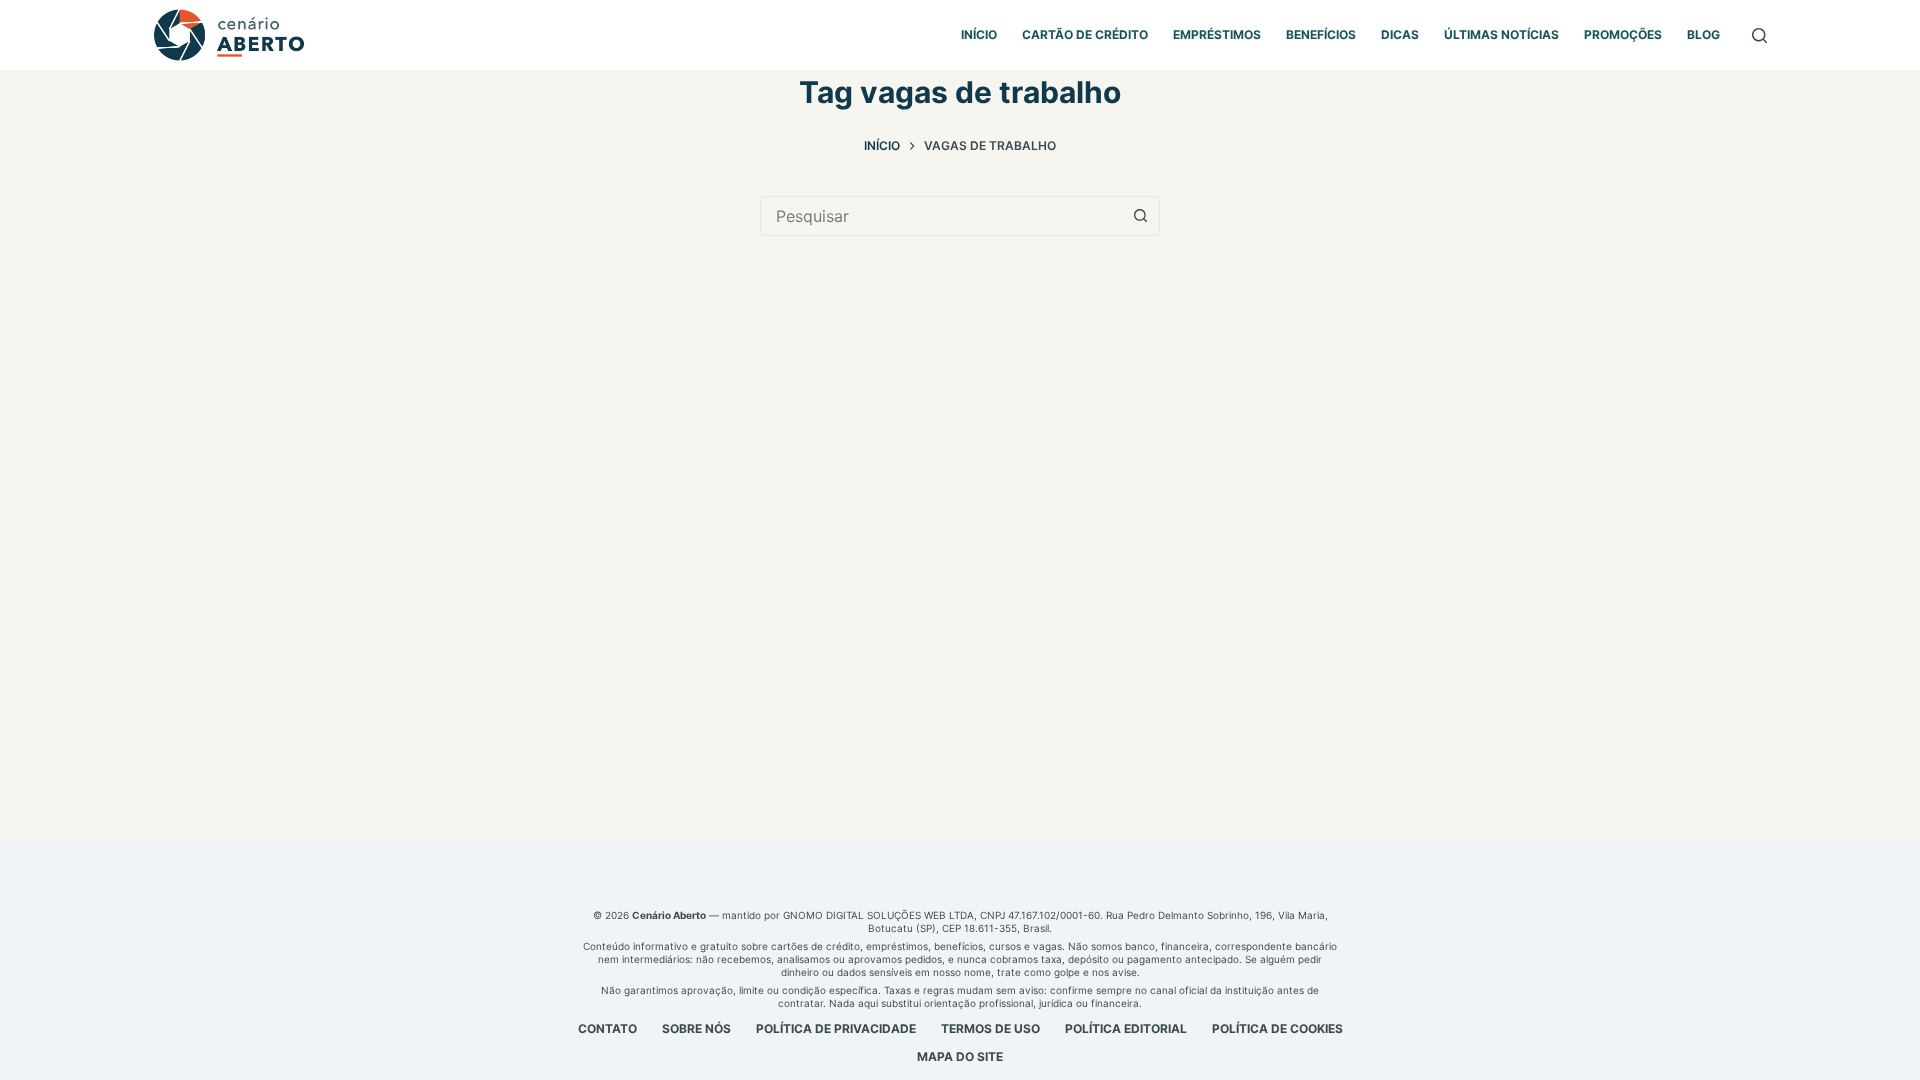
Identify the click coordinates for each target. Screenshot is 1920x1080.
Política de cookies (1277, 1028)
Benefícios (1321, 34)
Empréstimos (1217, 34)
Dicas (1400, 34)
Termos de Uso (990, 1028)
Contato (607, 1028)
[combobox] (941, 216)
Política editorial (1126, 1028)
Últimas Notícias (1501, 34)
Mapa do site (960, 1056)
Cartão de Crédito (1085, 34)
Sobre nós (696, 1028)
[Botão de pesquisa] (1140, 216)
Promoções (1623, 34)
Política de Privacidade (836, 1028)
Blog (1703, 34)
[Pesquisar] (1759, 35)
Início (979, 34)
